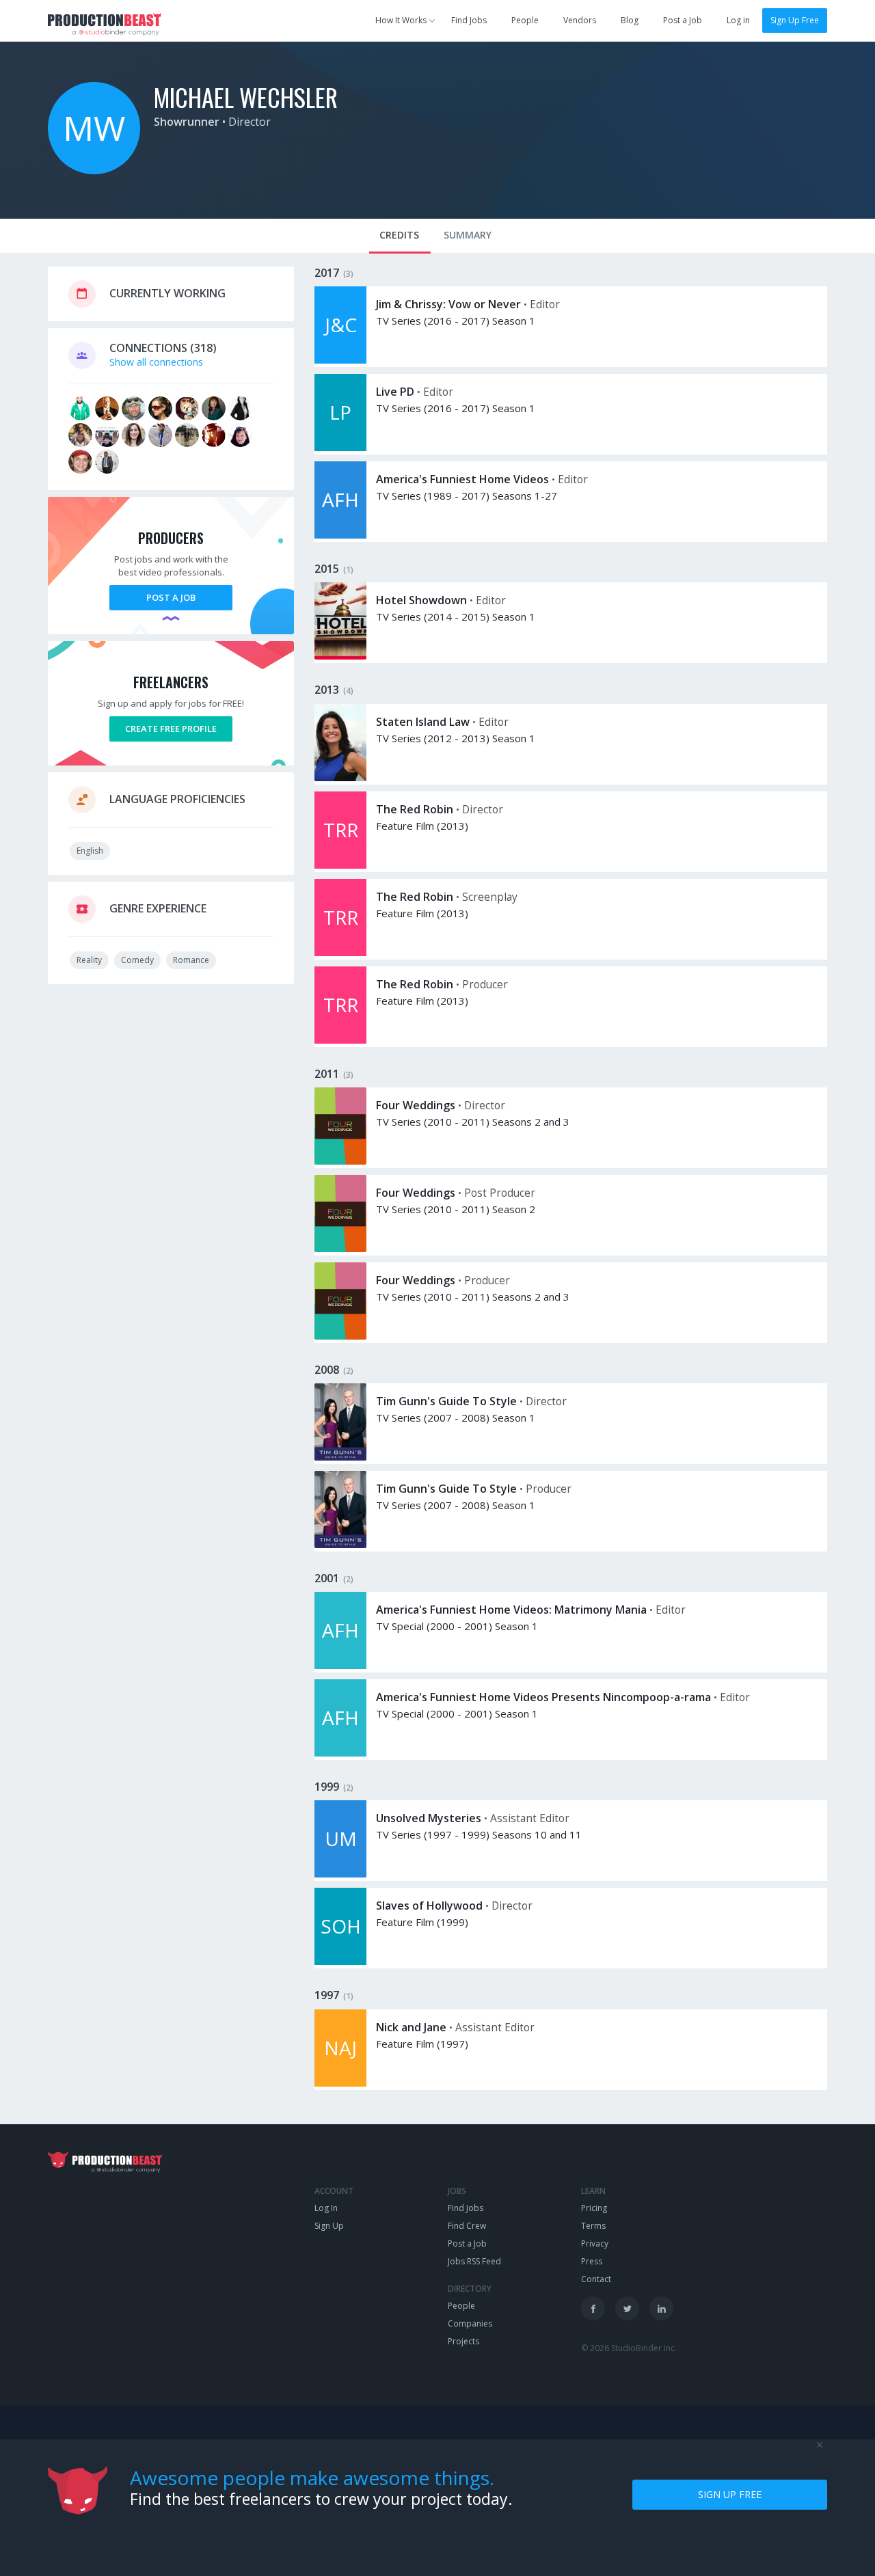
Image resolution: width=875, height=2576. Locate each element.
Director (250, 122)
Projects (463, 2341)
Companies (470, 2323)
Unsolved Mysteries (429, 1818)
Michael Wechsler (246, 97)
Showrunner (187, 122)
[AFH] (340, 535)
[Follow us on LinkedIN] (661, 2308)
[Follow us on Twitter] (627, 2308)
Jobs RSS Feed (474, 2261)
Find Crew (467, 2226)
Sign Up (329, 2226)
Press (592, 2261)
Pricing (594, 2208)
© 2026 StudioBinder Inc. (629, 2348)
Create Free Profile (171, 729)
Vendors (580, 20)
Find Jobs (469, 20)
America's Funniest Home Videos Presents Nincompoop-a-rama (543, 1697)
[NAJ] (340, 2083)
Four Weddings (416, 1105)
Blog (630, 20)
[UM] (340, 1874)
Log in (738, 20)
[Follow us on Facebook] (593, 2308)
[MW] (94, 171)
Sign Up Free (795, 20)
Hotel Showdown (421, 600)
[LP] (340, 447)
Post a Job (683, 20)
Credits (399, 235)
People (525, 20)
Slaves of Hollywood (429, 1906)
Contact (596, 2279)
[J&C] (340, 360)
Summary (468, 235)
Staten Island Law (423, 722)
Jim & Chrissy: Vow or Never (448, 304)
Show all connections (156, 362)
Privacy (595, 2243)
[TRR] (340, 865)
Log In (326, 2208)
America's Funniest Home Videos (462, 479)
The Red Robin (415, 809)
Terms (593, 2226)
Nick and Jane (411, 2027)
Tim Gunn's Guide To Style (446, 1401)
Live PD (395, 392)
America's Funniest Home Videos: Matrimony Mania (511, 1610)
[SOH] (340, 1961)
